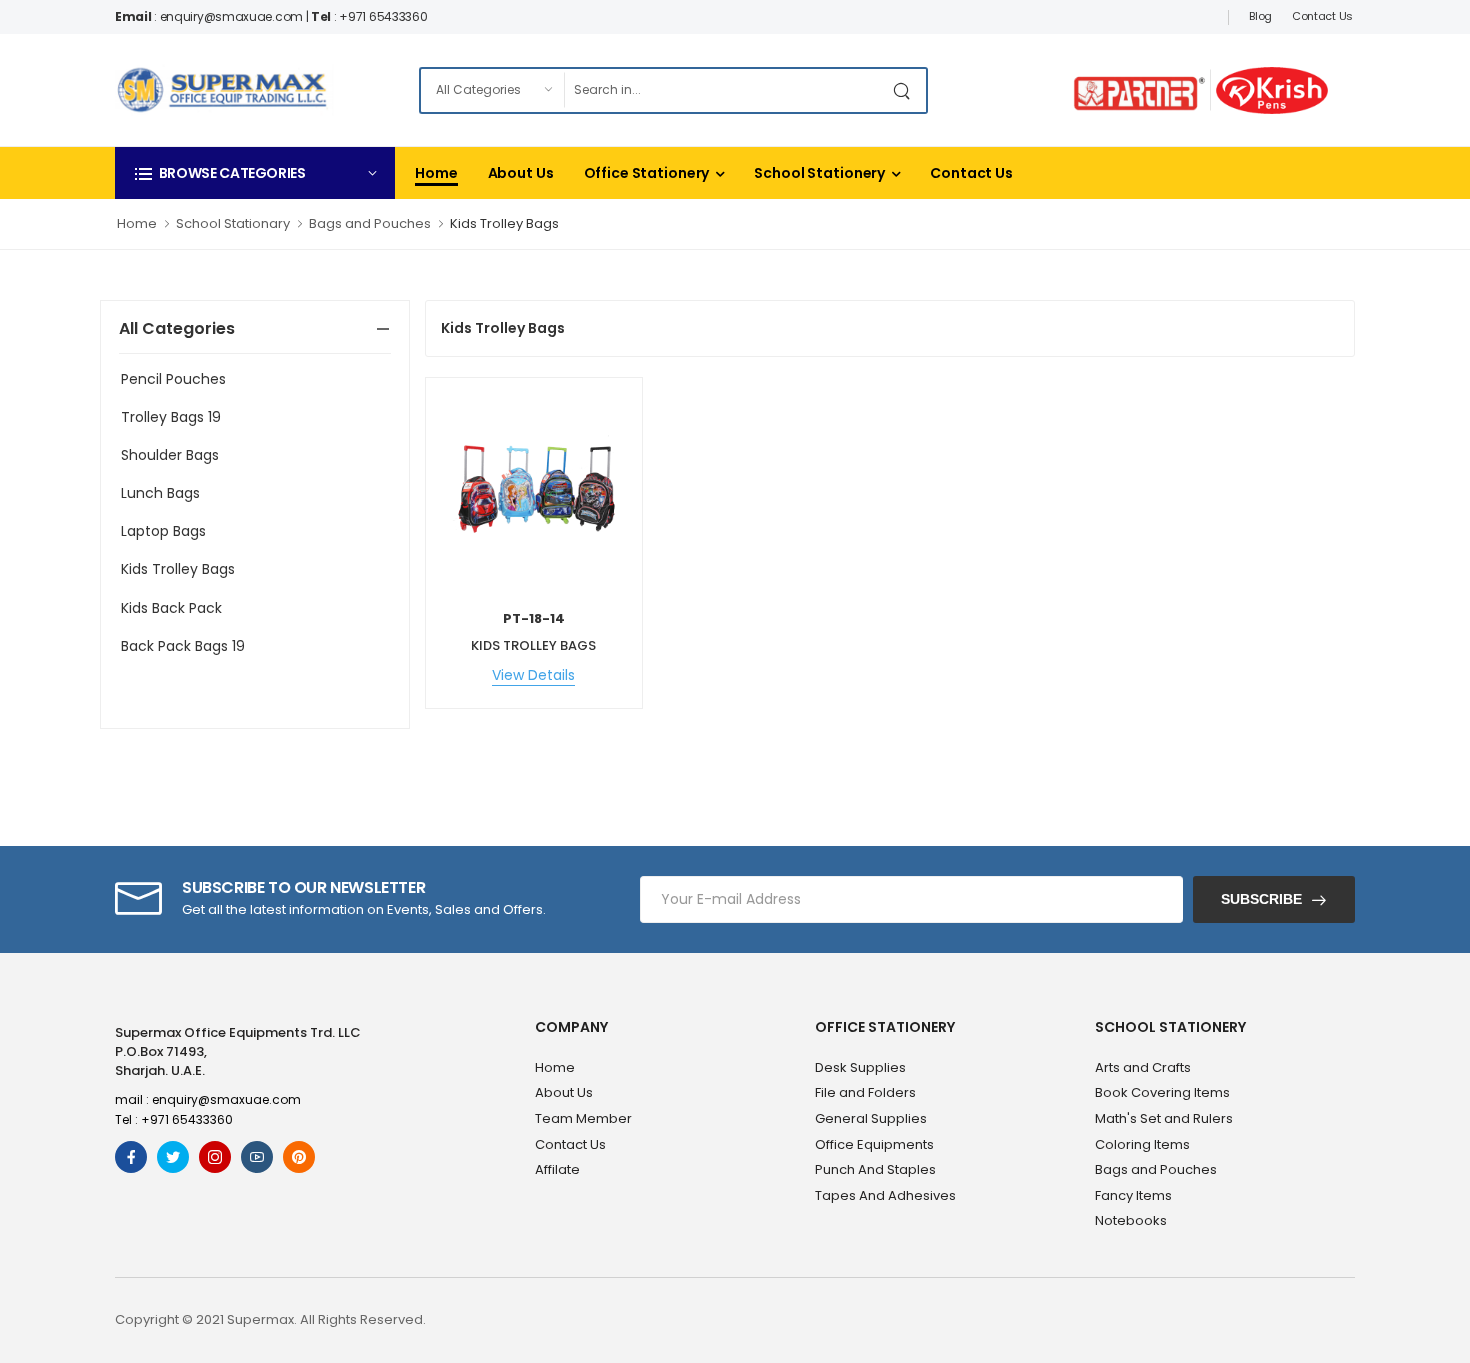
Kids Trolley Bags (504, 223)
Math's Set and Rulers (1164, 1118)
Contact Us (1322, 16)
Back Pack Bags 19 (183, 646)
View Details (533, 675)
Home (436, 173)
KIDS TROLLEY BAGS (533, 645)
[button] (255, 172)
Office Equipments (874, 1144)
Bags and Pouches (370, 223)
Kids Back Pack (171, 608)
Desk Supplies (860, 1067)
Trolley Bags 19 (171, 417)
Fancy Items (1133, 1195)
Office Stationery (647, 173)
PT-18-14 (534, 618)
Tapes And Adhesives (885, 1195)
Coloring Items (1142, 1144)
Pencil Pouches (173, 379)
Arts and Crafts (1143, 1067)
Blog (1260, 16)
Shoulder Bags (170, 455)
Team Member (583, 1118)
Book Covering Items (1162, 1092)
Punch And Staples (875, 1169)
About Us (521, 173)
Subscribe (1261, 899)
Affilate (557, 1169)
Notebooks (1131, 1220)
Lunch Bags (160, 493)
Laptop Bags (163, 531)
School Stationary (233, 223)
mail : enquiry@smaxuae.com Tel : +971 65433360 (208, 1109)
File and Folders (865, 1092)
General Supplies (871, 1118)
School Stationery (819, 173)
